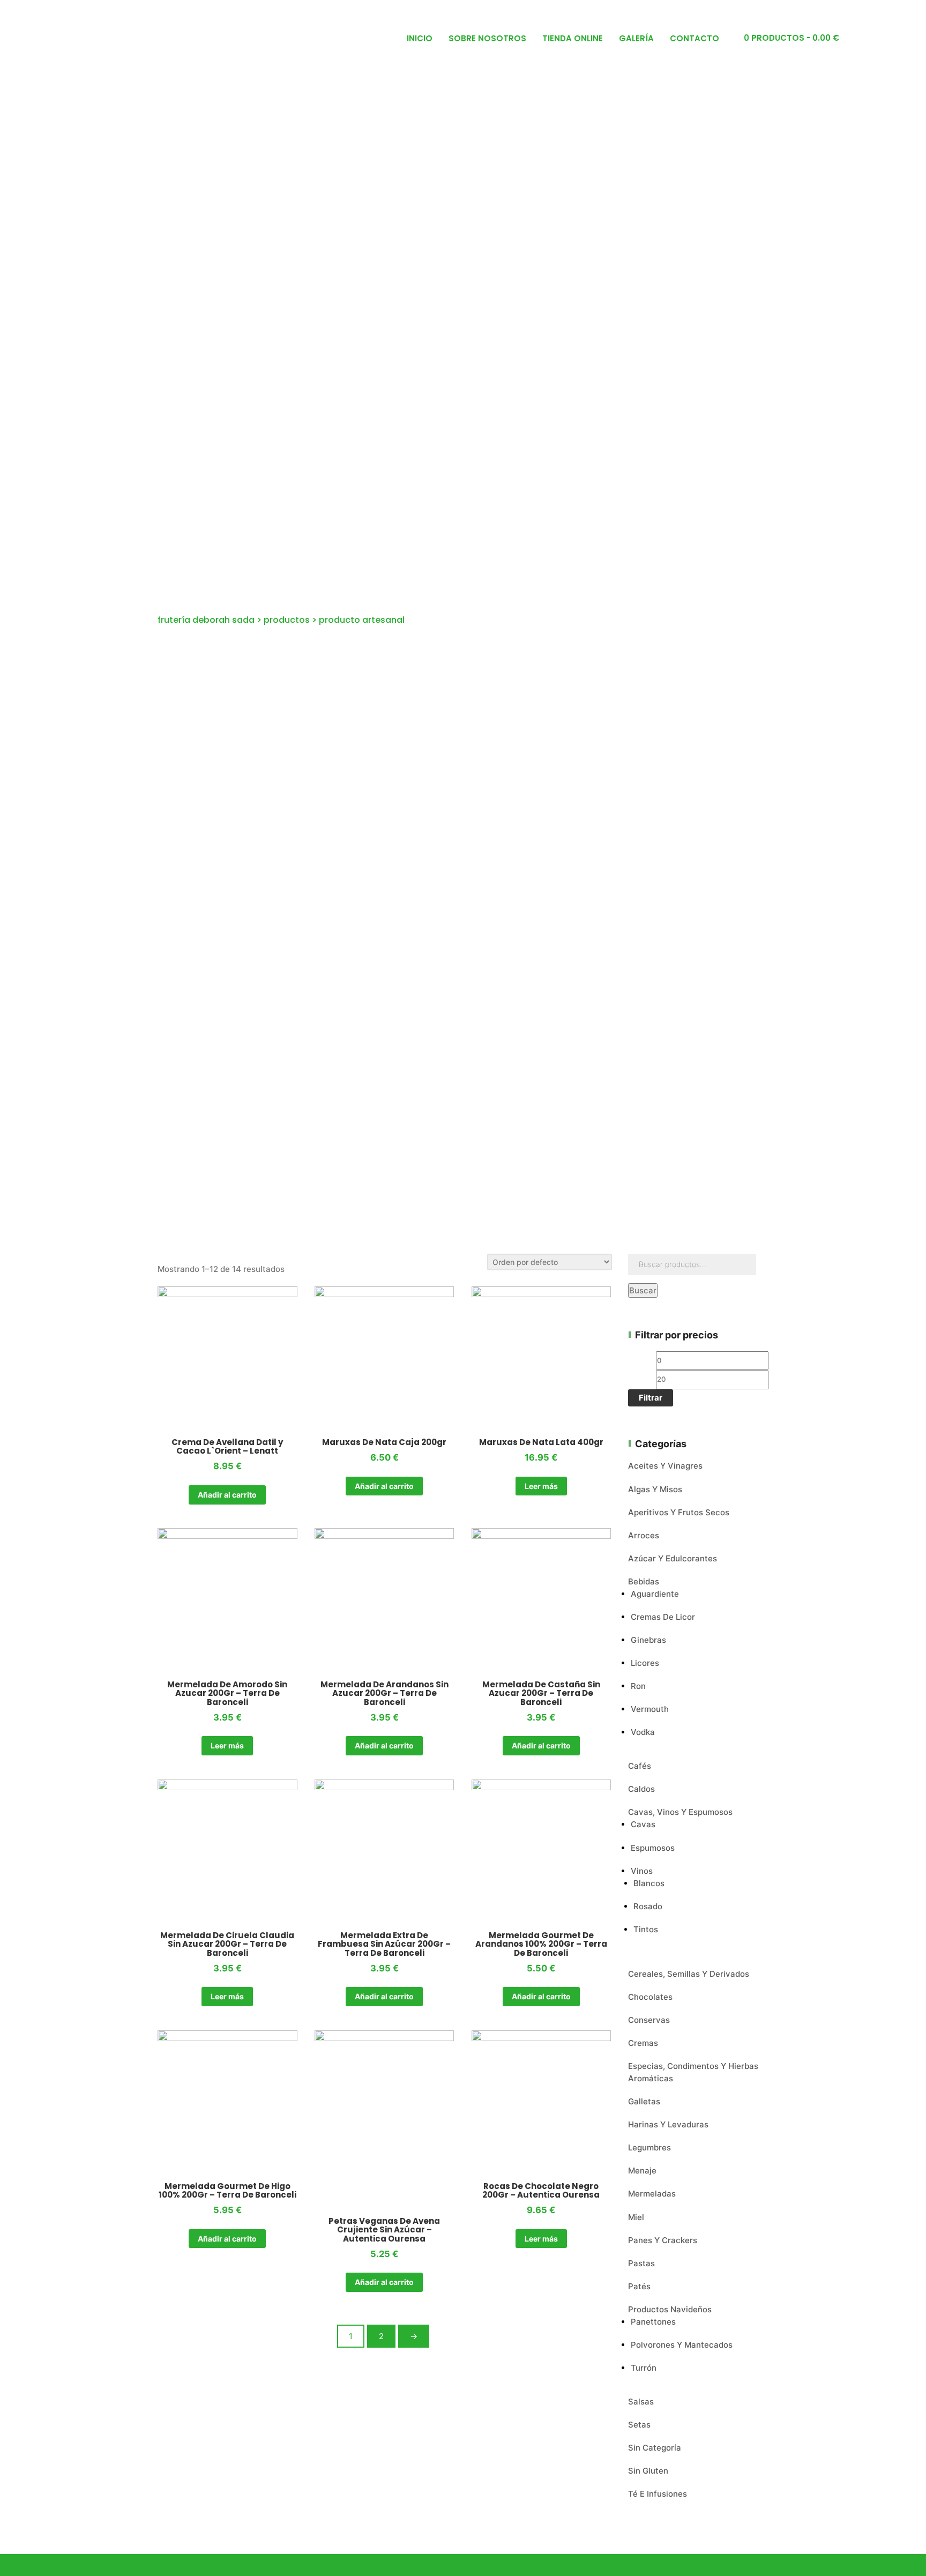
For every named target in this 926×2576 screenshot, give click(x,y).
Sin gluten (648, 2471)
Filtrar (651, 1398)
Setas (639, 2425)
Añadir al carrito (227, 1495)
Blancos (649, 1883)
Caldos (641, 1789)
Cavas (643, 1824)
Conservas (649, 2020)
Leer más (541, 1486)
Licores (645, 1663)
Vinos (642, 1871)
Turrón (644, 2368)
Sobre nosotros (487, 38)
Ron (638, 1686)
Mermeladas (652, 2194)
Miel (636, 2217)
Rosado (648, 1906)
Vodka (643, 1732)
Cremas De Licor (663, 1617)
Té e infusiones (658, 2494)
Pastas (641, 2263)
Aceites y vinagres (665, 1466)
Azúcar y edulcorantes (673, 1558)
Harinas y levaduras (668, 2124)
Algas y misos (655, 1489)
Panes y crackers (663, 2240)
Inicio (420, 38)
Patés (639, 2286)
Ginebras (648, 1640)
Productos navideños (670, 2309)
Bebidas (644, 1581)
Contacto (694, 38)
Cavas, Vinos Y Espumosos (680, 1812)
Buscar (643, 1290)
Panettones (653, 2322)
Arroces (644, 1535)
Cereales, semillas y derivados (689, 1974)
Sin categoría (655, 2448)
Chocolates (650, 1997)
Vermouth (650, 1709)
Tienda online (573, 38)
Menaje (642, 2171)
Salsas (641, 2402)
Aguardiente (655, 1594)
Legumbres (649, 2147)
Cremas (643, 2043)
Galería (636, 38)
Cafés (640, 1766)
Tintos (646, 1929)
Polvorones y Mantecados (682, 2345)
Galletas (644, 2101)
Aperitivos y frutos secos (679, 1512)
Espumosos (653, 1848)
